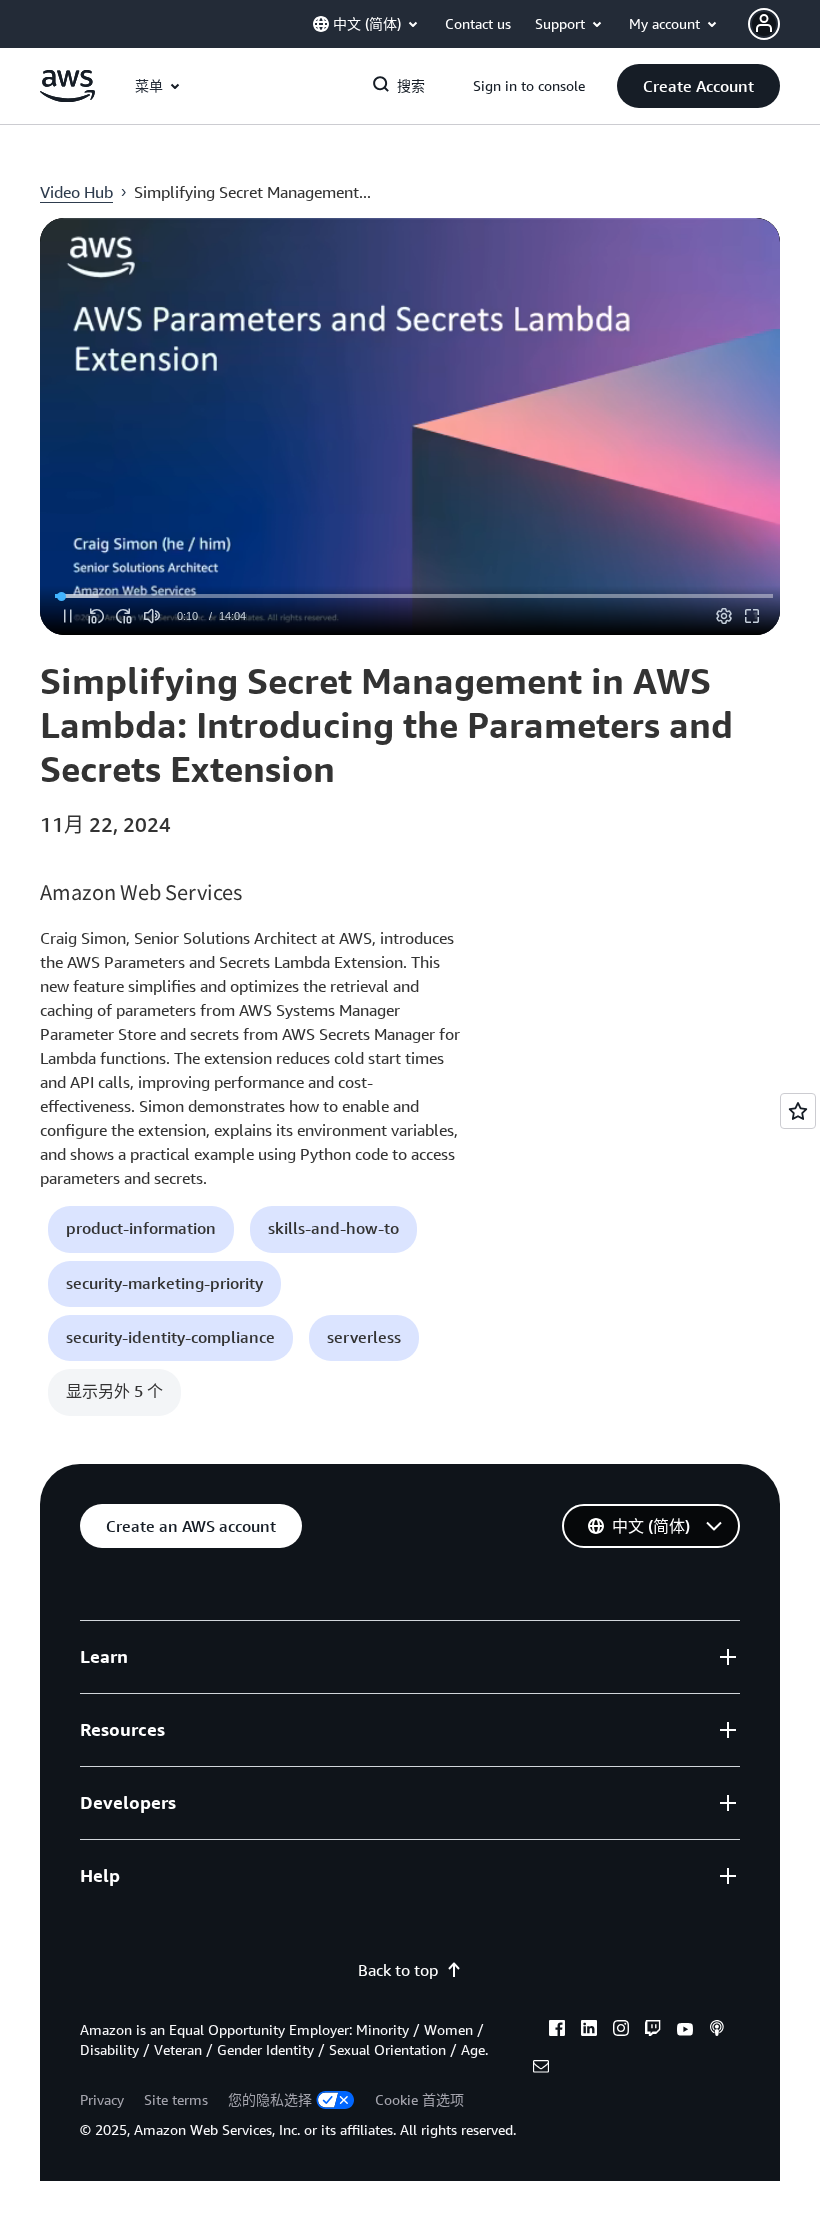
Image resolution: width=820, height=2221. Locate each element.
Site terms (176, 2099)
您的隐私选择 (270, 2099)
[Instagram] (621, 2031)
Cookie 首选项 (419, 2099)
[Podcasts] (717, 2031)
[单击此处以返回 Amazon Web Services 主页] (67, 97)
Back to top (398, 1970)
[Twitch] (653, 2031)
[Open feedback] (798, 1111)
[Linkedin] (589, 2031)
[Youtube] (685, 2031)
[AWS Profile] (764, 24)
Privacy (102, 2099)
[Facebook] (557, 2031)
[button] (698, 86)
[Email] (541, 2069)
